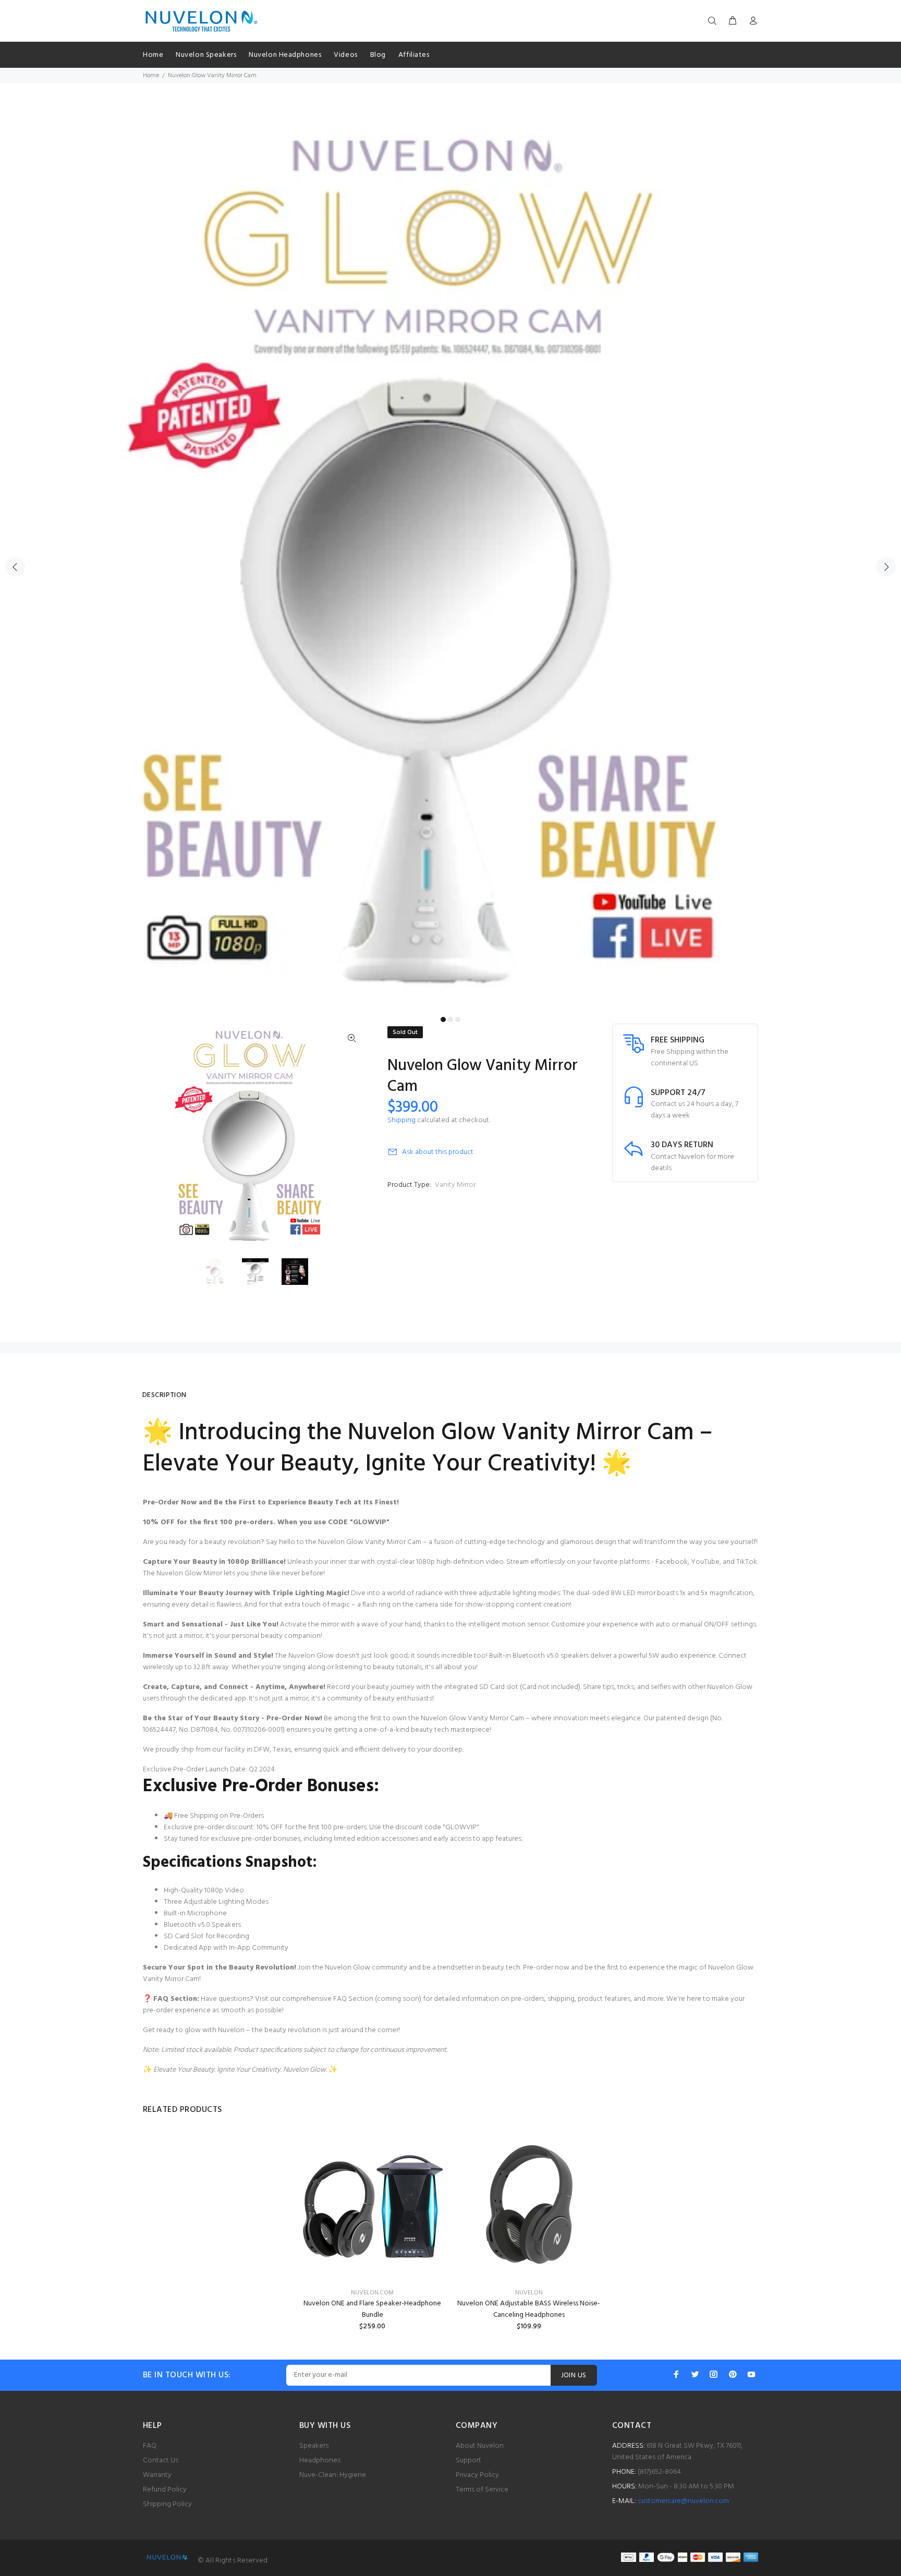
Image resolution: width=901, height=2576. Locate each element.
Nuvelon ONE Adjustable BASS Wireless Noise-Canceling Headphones (529, 2309)
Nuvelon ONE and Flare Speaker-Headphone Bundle (372, 2309)
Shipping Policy (167, 2504)
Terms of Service (482, 2490)
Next (886, 567)
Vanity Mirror (455, 1185)
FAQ (150, 2446)
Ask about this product (438, 1152)
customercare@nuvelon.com (683, 2501)
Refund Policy (165, 2490)
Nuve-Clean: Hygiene (333, 2475)
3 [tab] (458, 1019)
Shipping (401, 1120)
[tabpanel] (451, 561)
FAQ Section (353, 1999)
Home (151, 76)
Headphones (320, 2460)
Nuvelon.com (372, 2293)
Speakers (314, 2446)
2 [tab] (451, 1019)
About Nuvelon (480, 2446)
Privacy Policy (477, 2475)
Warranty (157, 2475)
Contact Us (161, 2460)
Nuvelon (529, 2293)
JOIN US (574, 2375)
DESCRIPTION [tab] (165, 1395)
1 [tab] (443, 1019)
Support (468, 2460)
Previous (15, 567)
